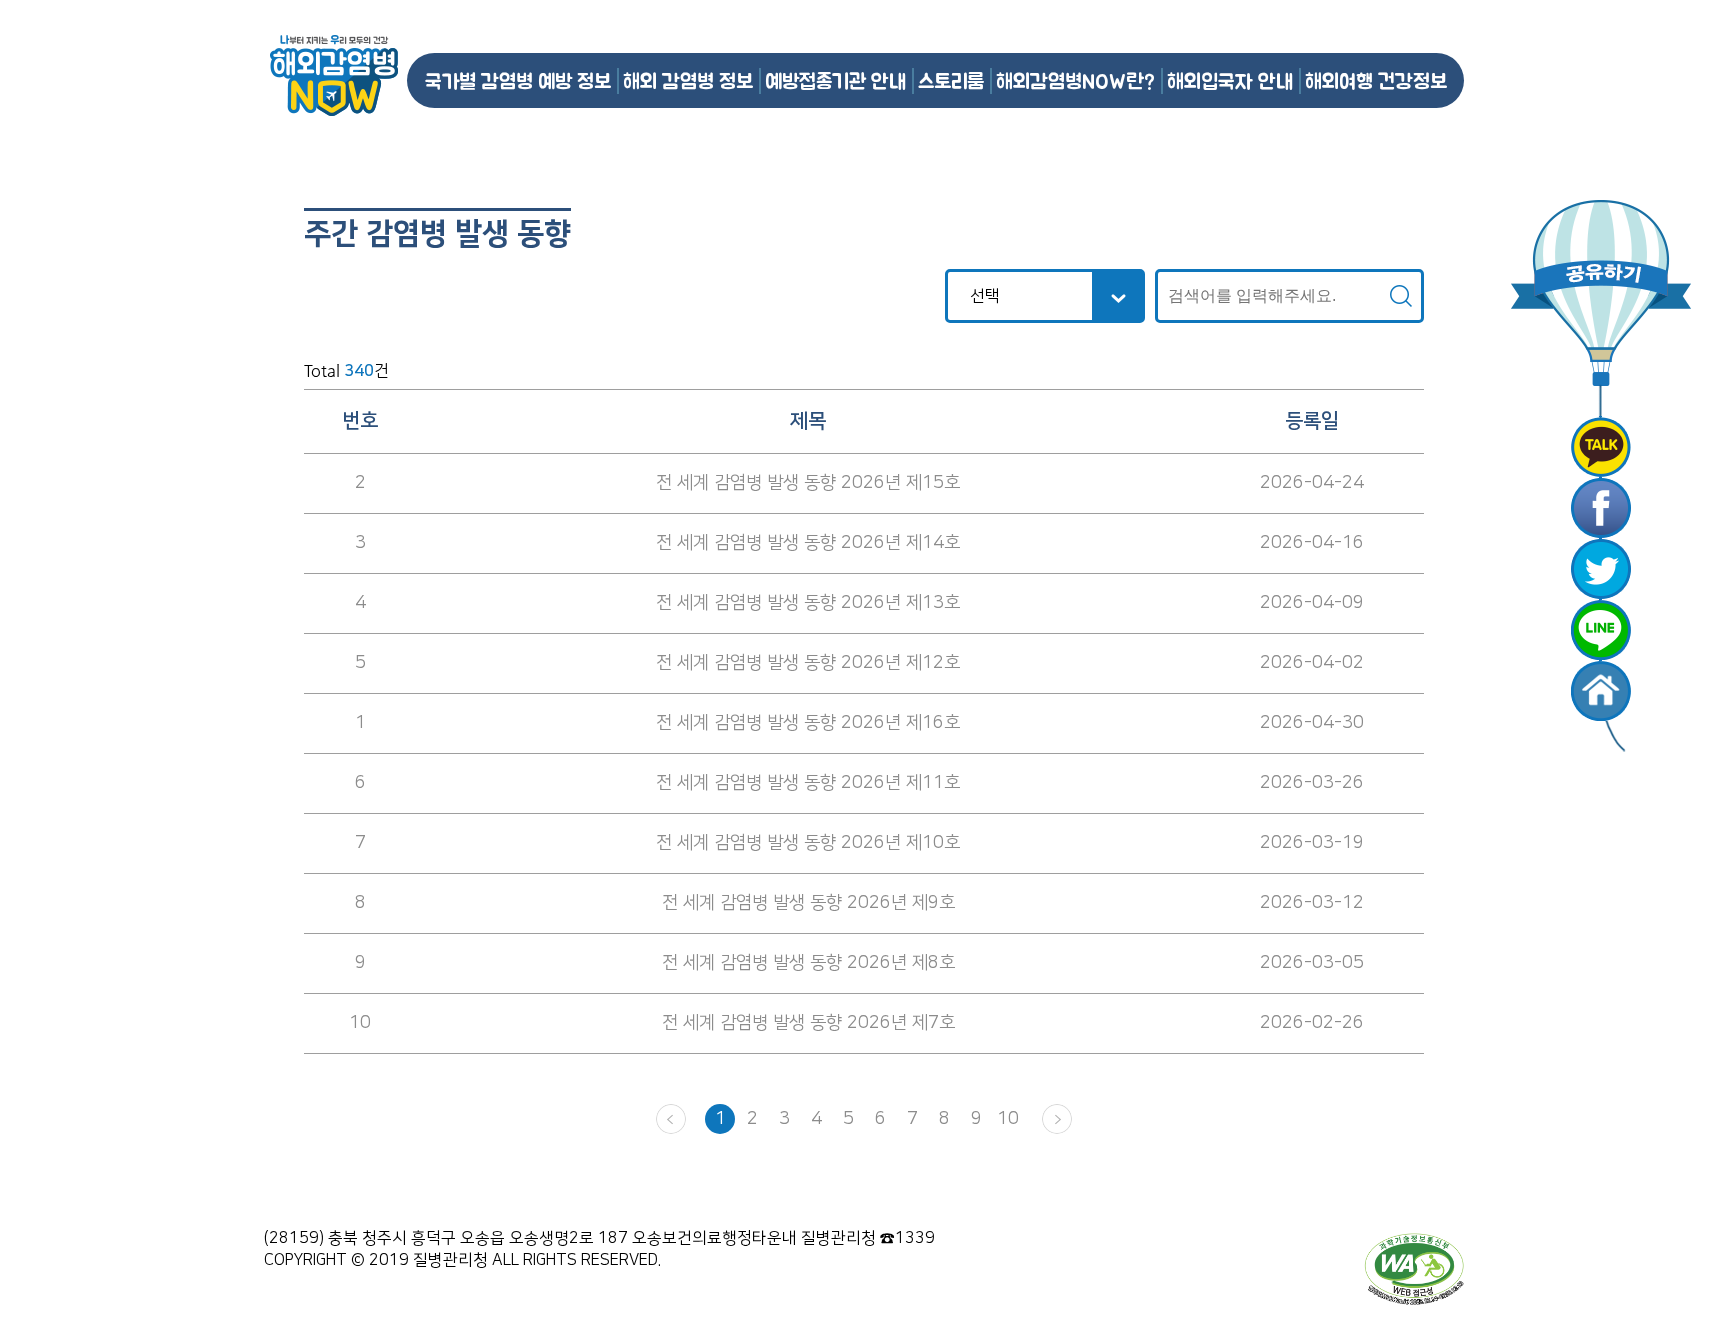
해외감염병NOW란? (1075, 80)
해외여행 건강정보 (1376, 80)
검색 (1401, 296)
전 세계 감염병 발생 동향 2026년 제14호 (808, 543)
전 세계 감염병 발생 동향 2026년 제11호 (808, 783)
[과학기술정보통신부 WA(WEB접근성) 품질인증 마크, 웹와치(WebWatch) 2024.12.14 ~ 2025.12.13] (1414, 1268)
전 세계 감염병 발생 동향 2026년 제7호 (808, 1023)
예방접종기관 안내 (835, 80)
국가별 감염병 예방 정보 (518, 80)
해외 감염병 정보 (688, 80)
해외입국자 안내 (1230, 80)
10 (1008, 1119)
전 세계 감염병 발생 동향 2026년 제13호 (808, 603)
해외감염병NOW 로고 (334, 75)
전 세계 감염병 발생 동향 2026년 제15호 (808, 483)
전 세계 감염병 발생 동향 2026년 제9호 (808, 903)
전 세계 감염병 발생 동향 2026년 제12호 (808, 663)
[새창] (1601, 447)
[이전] (671, 1119)
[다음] (1057, 1119)
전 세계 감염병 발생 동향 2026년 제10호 (808, 843)
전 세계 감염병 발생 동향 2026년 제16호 (808, 723)
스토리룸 (951, 80)
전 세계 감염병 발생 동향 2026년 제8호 (808, 963)
